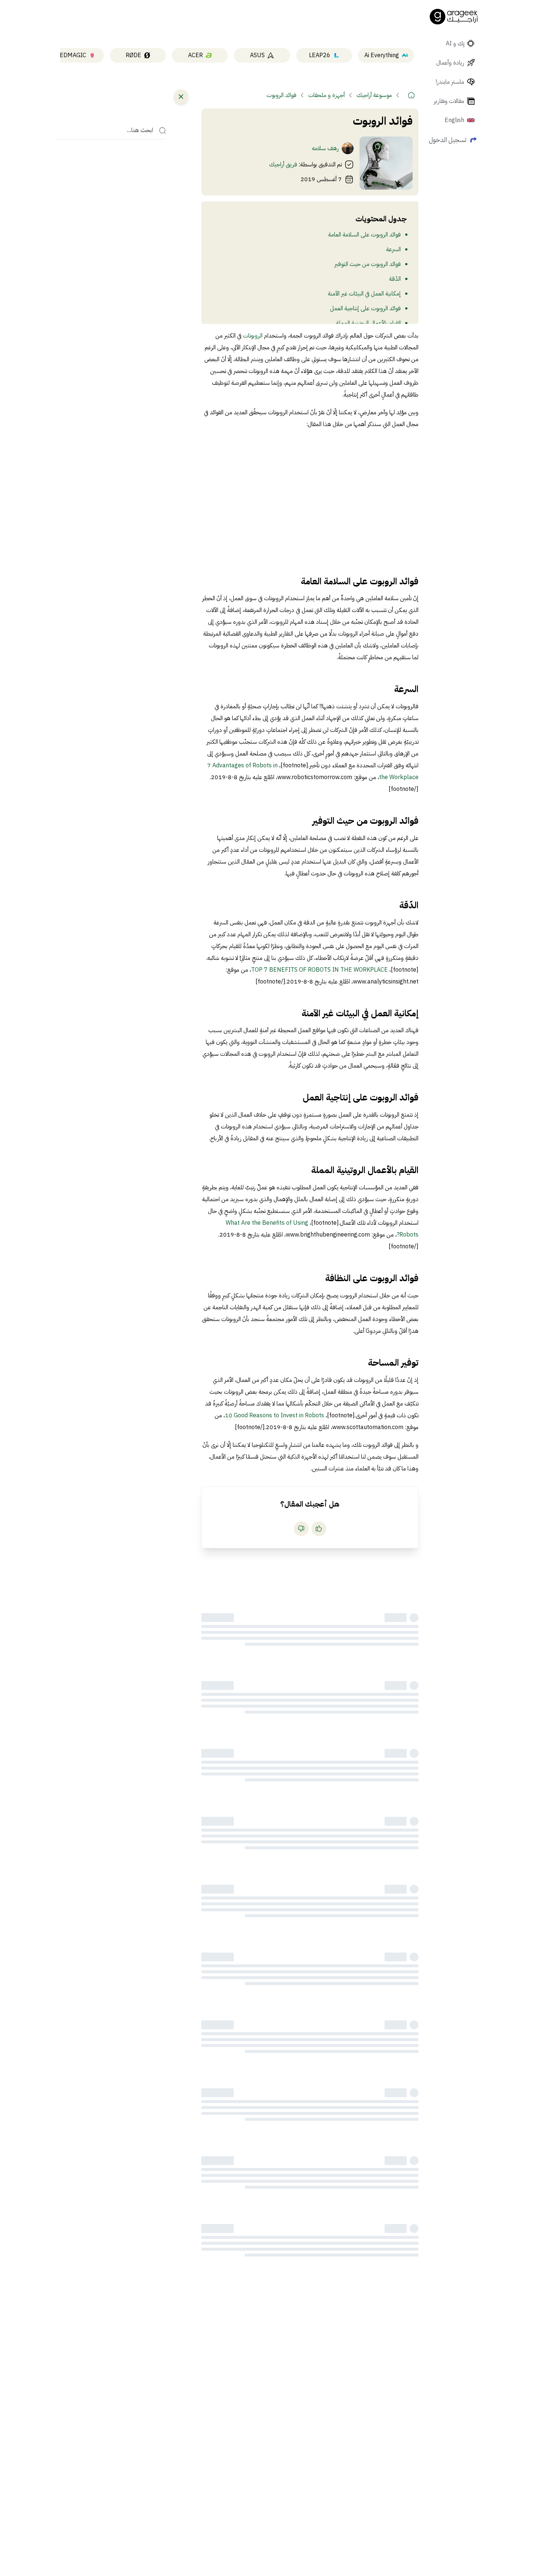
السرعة (393, 249)
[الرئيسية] (411, 95)
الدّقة (395, 279)
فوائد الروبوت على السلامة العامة (364, 235)
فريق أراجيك (283, 165)
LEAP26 (320, 55)
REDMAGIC (71, 55)
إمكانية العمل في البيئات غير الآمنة (364, 294)
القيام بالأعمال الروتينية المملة (368, 323)
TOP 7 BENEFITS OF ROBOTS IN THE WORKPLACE (319, 970)
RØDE (133, 55)
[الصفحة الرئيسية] (454, 17)
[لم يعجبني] (301, 1529)
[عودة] (181, 97)
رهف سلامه (325, 148)
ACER (195, 55)
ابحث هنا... (140, 131)
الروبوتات (252, 336)
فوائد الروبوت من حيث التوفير (368, 264)
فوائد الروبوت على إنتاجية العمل (365, 308)
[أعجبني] (319, 1529)
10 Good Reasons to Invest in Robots (275, 1415)
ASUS (257, 55)
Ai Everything (382, 55)
